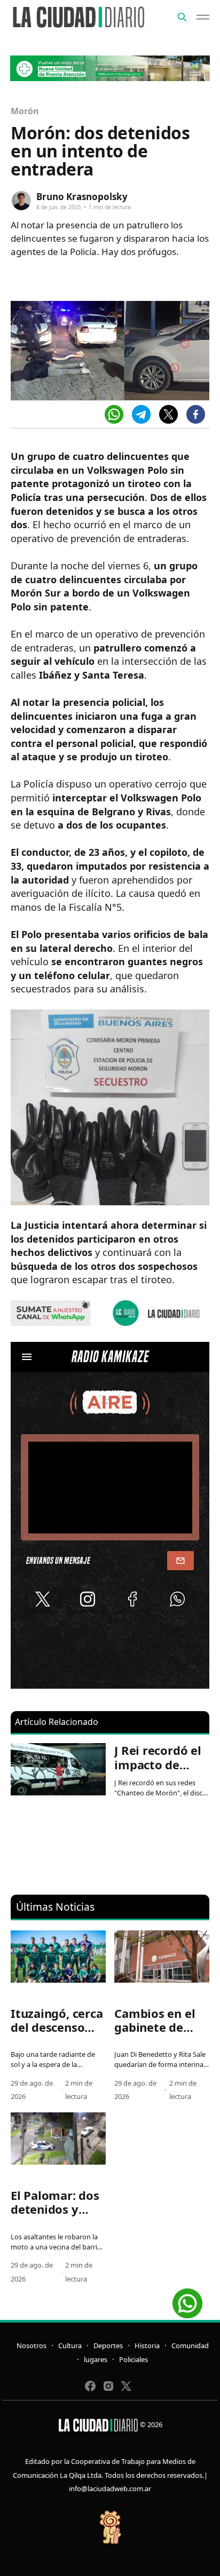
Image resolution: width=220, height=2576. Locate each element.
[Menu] (203, 17)
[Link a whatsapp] (187, 2299)
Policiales (133, 2359)
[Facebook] (196, 414)
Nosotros (32, 2346)
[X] (168, 414)
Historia (147, 2346)
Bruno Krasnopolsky (82, 197)
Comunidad (190, 2346)
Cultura (70, 2346)
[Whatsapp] (114, 414)
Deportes (108, 2346)
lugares (96, 2359)
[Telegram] (141, 414)
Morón (25, 111)
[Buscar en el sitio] (182, 17)
